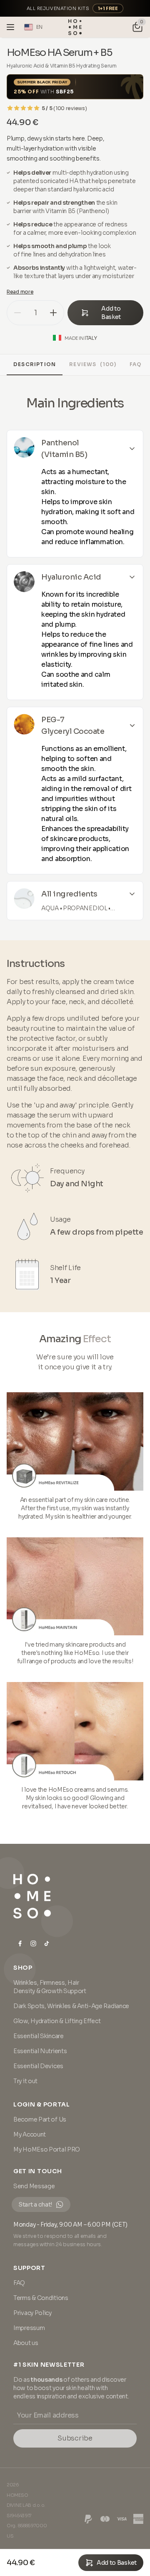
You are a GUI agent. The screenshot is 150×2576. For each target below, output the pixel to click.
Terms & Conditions (41, 2298)
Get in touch (37, 2171)
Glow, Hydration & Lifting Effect (57, 2021)
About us (26, 2343)
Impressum (29, 2328)
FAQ (136, 364)
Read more (20, 292)
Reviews (93, 364)
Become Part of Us (40, 2119)
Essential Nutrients (40, 2051)
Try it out (25, 2081)
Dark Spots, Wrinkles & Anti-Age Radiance (71, 2006)
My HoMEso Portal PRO (47, 2149)
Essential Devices (38, 2066)
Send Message (34, 2186)
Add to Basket (111, 313)
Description (35, 364)
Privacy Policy (32, 2313)
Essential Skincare (39, 2036)
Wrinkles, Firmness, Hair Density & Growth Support (50, 1987)
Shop (23, 1968)
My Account (30, 2134)
